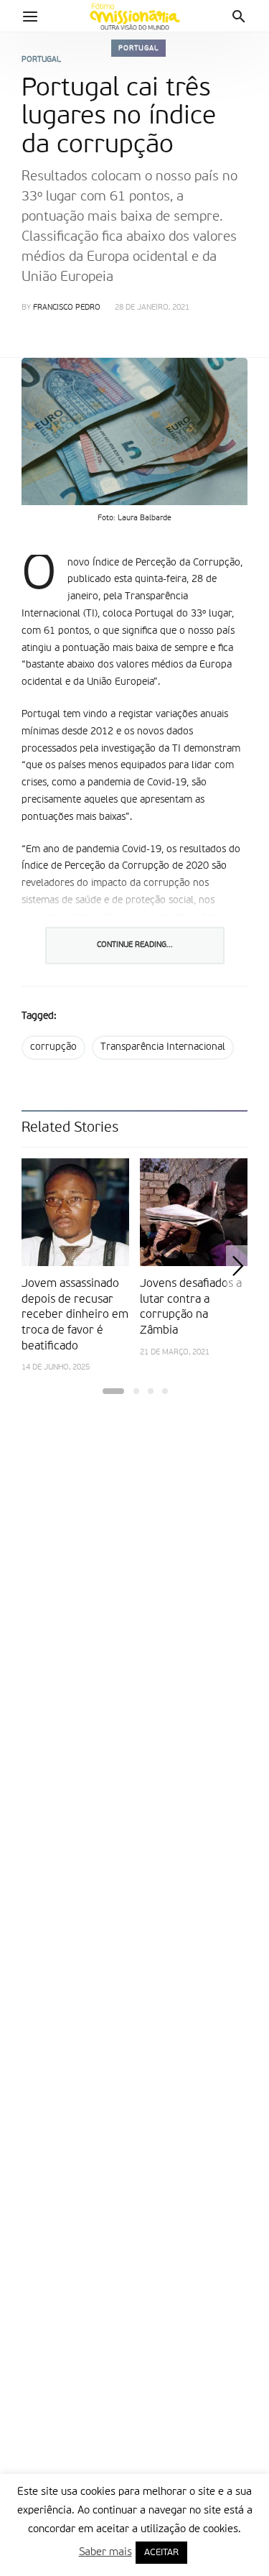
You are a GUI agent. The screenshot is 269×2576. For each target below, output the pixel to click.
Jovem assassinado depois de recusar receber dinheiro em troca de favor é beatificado (75, 1315)
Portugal (138, 48)
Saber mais (105, 2552)
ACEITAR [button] (161, 2553)
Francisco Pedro (67, 308)
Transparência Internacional (163, 1047)
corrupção (53, 1047)
